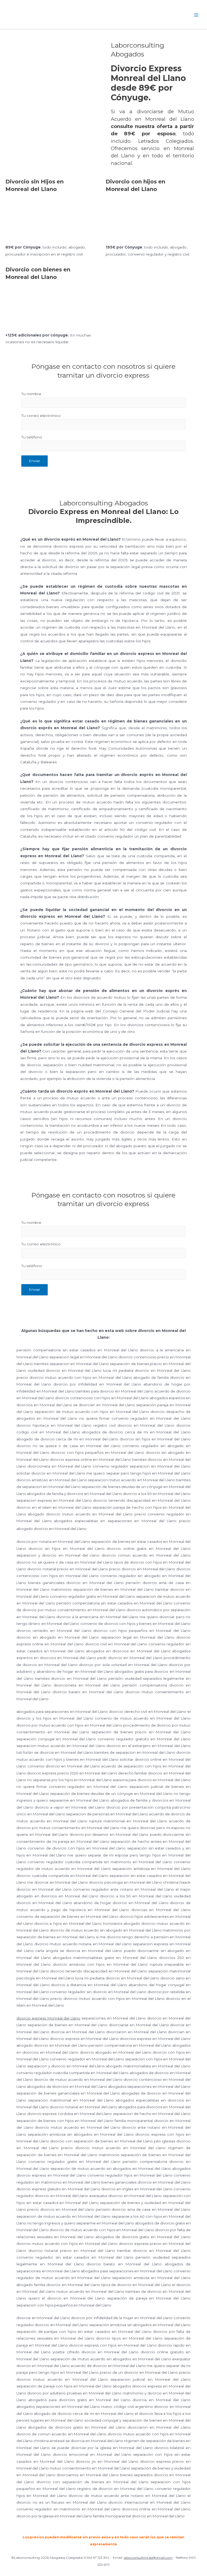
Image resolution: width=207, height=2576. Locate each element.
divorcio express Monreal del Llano (48, 2018)
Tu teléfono (32, 437)
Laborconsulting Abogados (121, 15)
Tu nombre (31, 394)
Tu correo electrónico (41, 416)
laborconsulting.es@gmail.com (148, 2558)
